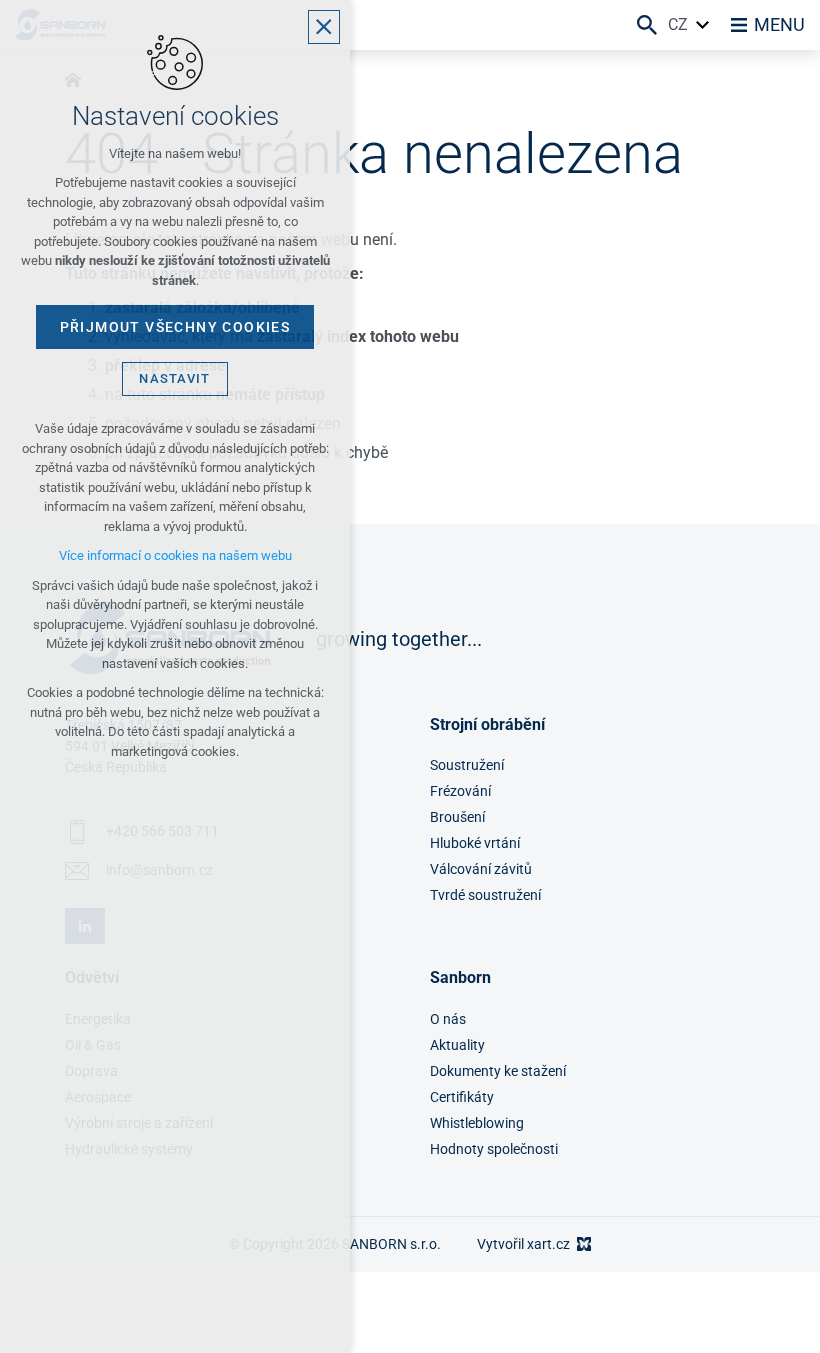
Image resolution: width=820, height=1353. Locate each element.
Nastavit (174, 378)
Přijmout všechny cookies (175, 327)
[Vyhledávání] (647, 25)
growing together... (399, 639)
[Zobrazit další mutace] (703, 25)
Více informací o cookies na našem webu (175, 555)
